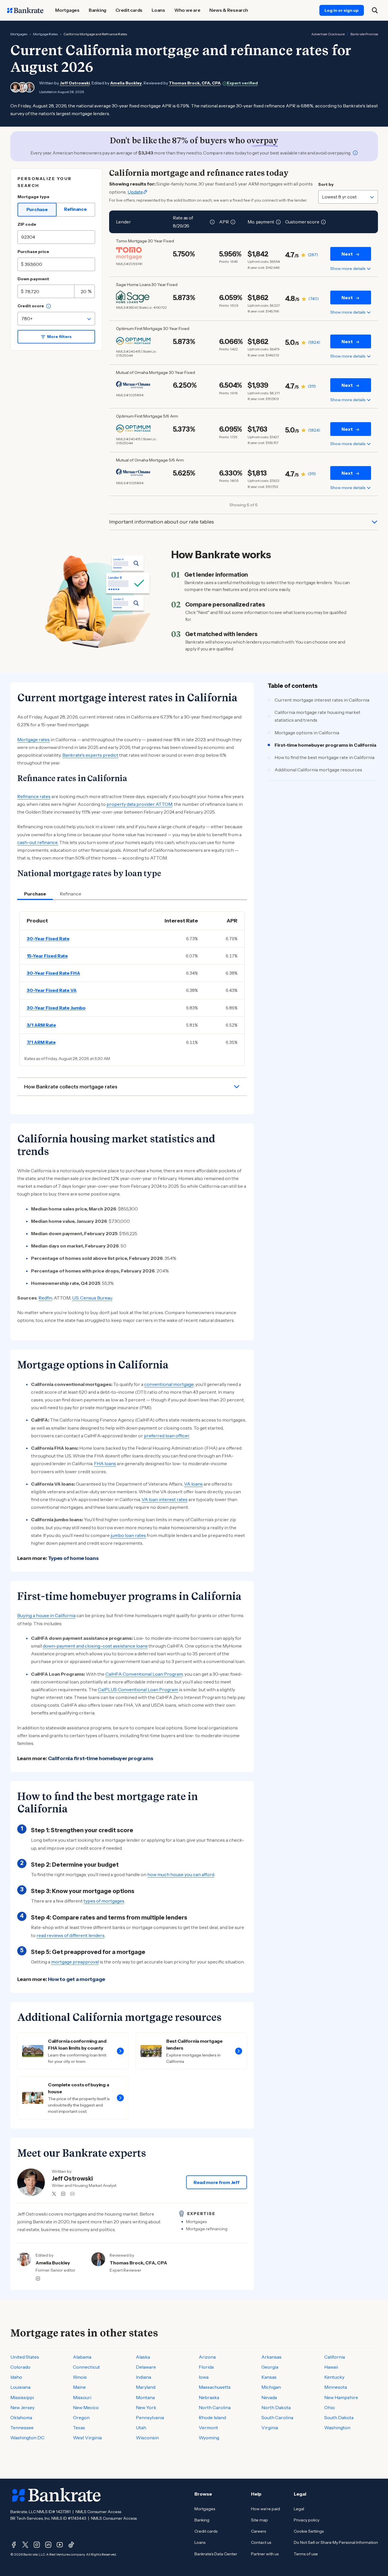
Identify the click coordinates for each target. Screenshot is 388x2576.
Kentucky (334, 2377)
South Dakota (339, 2417)
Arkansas (271, 2357)
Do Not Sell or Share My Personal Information (336, 2542)
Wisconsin (147, 2438)
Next (347, 254)
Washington (337, 2428)
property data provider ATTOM (139, 804)
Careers (258, 2531)
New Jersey (22, 2407)
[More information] (355, 153)
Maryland (146, 2387)
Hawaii (331, 2367)
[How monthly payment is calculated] (278, 222)
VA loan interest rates (165, 1499)
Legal (299, 2509)
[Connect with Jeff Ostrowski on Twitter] (54, 2194)
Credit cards (206, 2531)
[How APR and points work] (233, 222)
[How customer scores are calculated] (323, 222)
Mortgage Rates (45, 34)
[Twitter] (25, 2545)
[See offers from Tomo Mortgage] (133, 253)
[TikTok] (71, 2545)
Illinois (80, 2377)
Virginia (270, 2428)
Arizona (207, 2357)
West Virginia (87, 2438)
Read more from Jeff (216, 2182)
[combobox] (56, 319)
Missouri (82, 2397)
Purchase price (33, 252)
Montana (145, 2397)
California (335, 2357)
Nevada (269, 2397)
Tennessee (22, 2428)
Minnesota (336, 2387)
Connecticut (86, 2367)
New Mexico (86, 2407)
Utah (141, 2428)
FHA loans (105, 1463)
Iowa (204, 2377)
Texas (79, 2428)
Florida (206, 2367)
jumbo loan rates (128, 1535)
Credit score (31, 306)
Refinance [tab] (71, 894)
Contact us (261, 2542)
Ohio (330, 2407)
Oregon (81, 2417)
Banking (202, 2520)
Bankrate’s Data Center (216, 2554)
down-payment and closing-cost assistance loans (95, 1646)
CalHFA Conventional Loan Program (144, 1674)
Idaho (16, 2377)
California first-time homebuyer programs (101, 1758)
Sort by (326, 184)
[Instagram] (37, 2545)
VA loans (193, 1484)
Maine (79, 2387)
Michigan (271, 2387)
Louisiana (20, 2387)
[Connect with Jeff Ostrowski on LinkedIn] (63, 2194)
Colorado (20, 2367)
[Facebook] (14, 2545)
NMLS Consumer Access (98, 2512)
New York (146, 2407)
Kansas (269, 2377)
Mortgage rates (33, 739)
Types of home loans (73, 1558)
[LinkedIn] (48, 2545)
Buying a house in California (46, 1615)
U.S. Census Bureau (92, 1298)
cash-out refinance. (38, 842)
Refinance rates (34, 796)
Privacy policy (307, 2520)
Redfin (45, 1298)
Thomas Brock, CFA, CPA (195, 83)
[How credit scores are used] (49, 306)
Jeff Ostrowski (75, 83)
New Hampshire (341, 2397)
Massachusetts (215, 2387)
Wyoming (209, 2438)
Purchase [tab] (35, 894)
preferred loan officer (166, 1436)
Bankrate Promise (364, 34)
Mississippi (22, 2397)
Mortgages (19, 34)
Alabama (82, 2357)
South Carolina (277, 2417)
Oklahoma (21, 2417)
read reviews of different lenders (71, 1935)
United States (25, 2357)
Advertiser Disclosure (328, 34)
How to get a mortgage (77, 1979)
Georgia (270, 2367)
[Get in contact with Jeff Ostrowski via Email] (72, 2194)
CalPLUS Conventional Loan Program (138, 1689)
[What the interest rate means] (212, 222)
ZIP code (27, 224)
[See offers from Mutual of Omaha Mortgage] (133, 385)
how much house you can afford (181, 1874)
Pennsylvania (150, 2417)
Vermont (208, 2428)
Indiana (143, 2377)
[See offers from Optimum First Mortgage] (133, 341)
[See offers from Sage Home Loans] (133, 297)
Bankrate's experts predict (90, 755)
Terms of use (306, 2554)
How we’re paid (266, 2509)
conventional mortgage (169, 1384)
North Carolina (215, 2407)
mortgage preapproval (75, 1962)
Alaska (143, 2357)
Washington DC (27, 2438)
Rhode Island (212, 2417)
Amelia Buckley (126, 83)
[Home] (25, 10)
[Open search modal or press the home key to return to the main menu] (375, 10)
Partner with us (265, 2554)
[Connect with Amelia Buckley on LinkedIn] (38, 2278)
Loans (200, 2542)
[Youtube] (60, 2545)
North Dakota (276, 2407)
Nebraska (209, 2397)
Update (135, 192)
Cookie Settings (309, 2531)
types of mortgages (104, 1901)
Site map (259, 2520)
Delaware (146, 2367)
